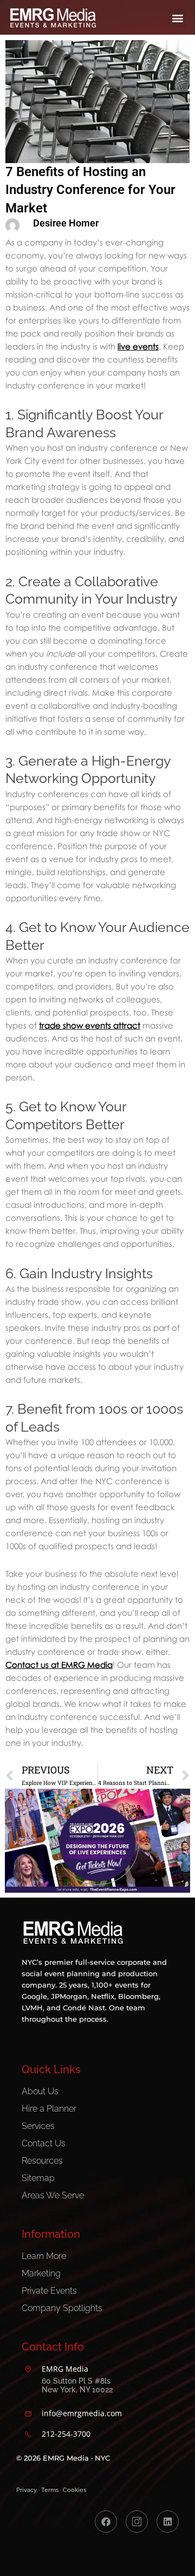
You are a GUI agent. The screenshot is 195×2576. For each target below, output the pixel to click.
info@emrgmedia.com (82, 2413)
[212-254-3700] (28, 2435)
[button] (177, 18)
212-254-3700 (66, 2434)
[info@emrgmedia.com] (28, 2414)
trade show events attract (90, 1025)
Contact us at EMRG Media (59, 1665)
